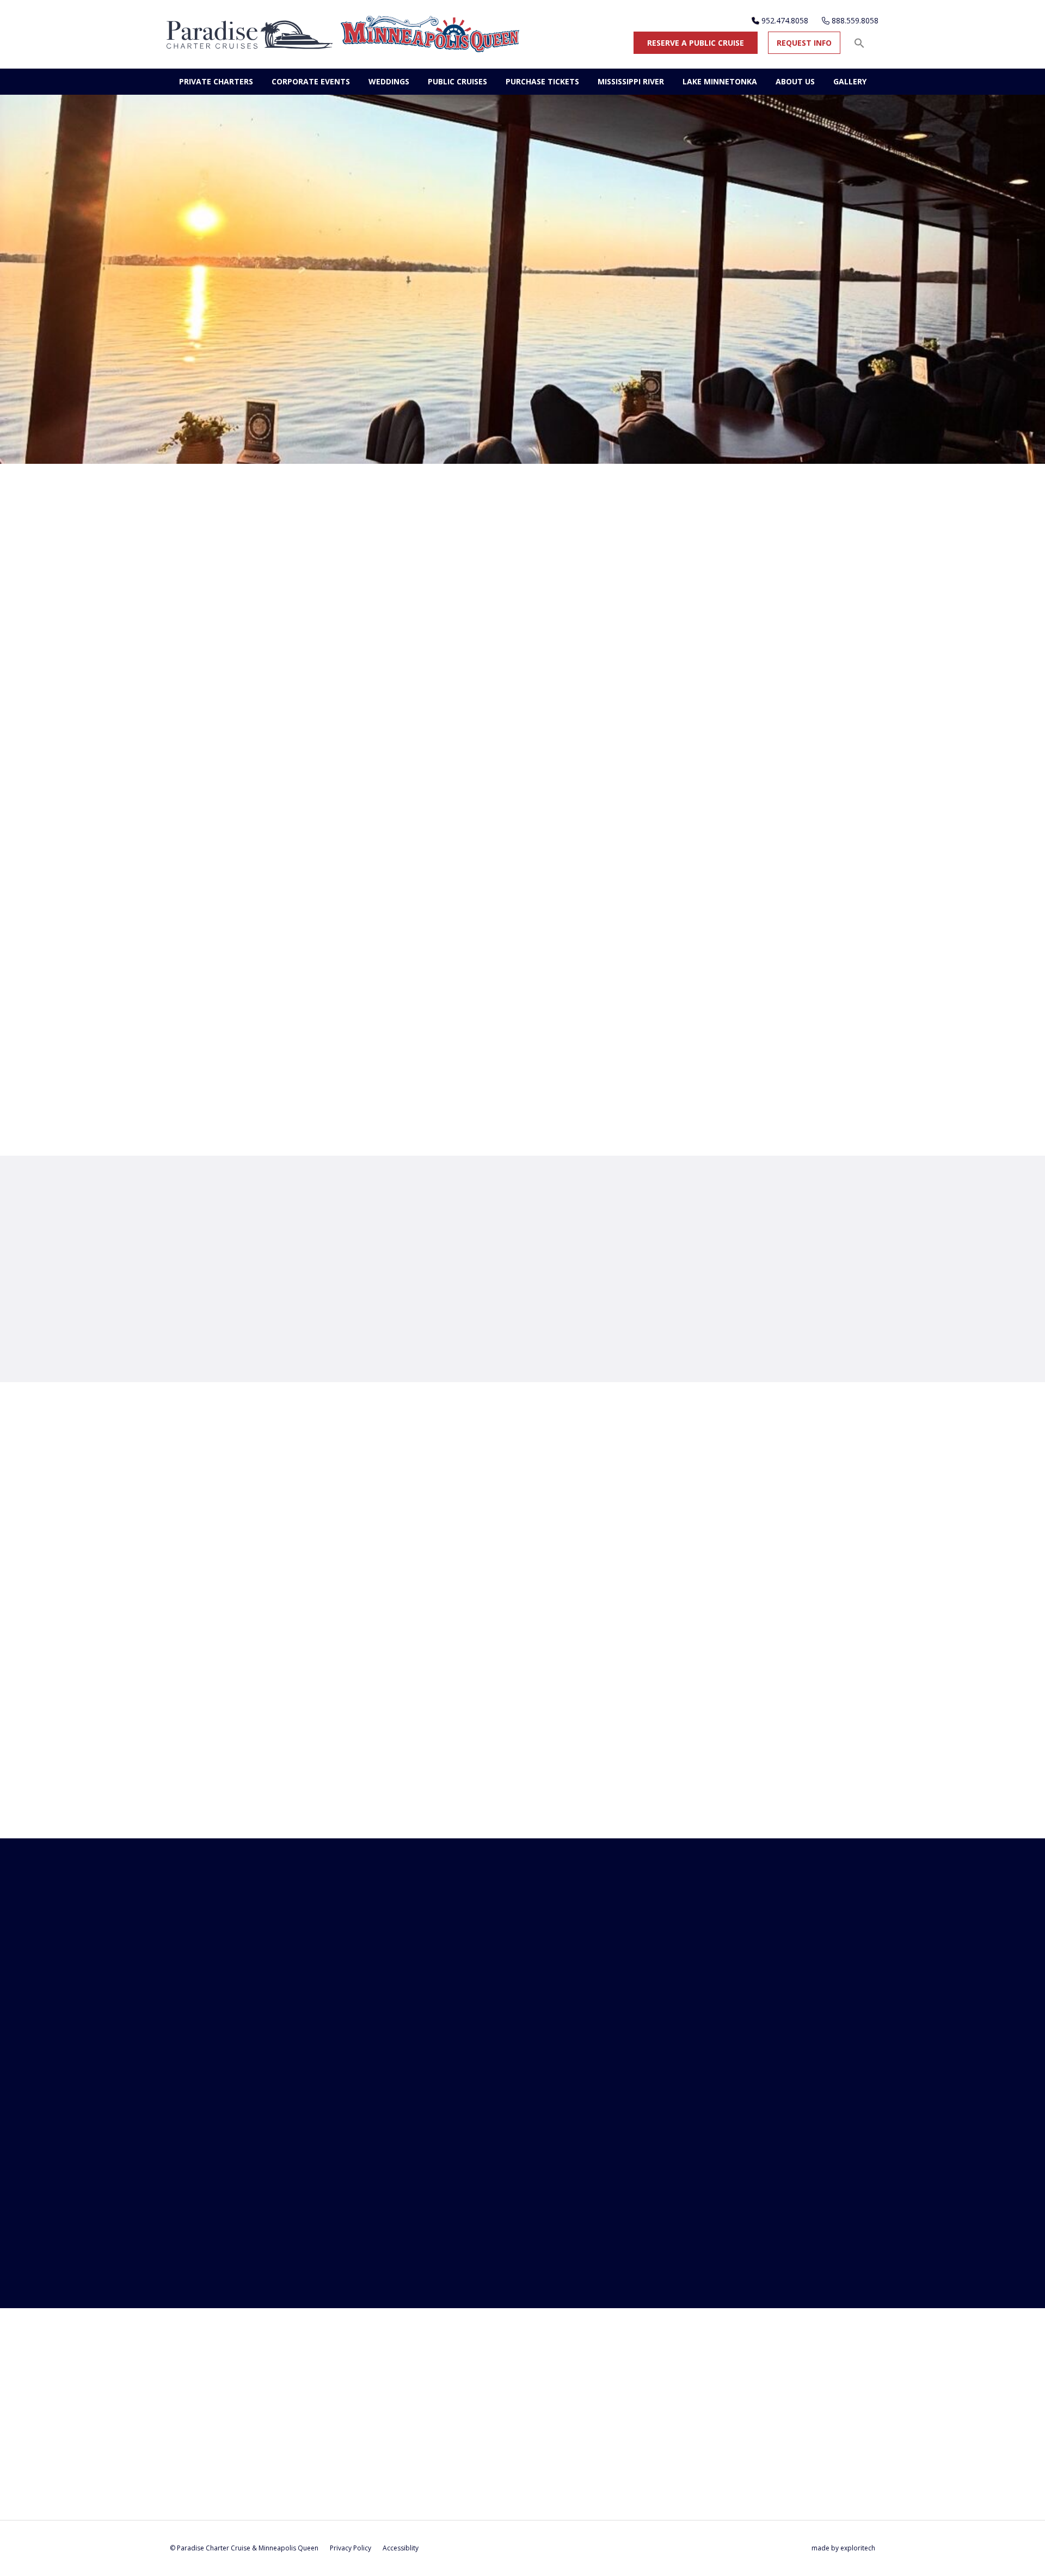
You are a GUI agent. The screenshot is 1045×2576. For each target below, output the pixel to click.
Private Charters (216, 81)
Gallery (850, 81)
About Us (795, 81)
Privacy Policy (351, 2548)
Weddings (389, 81)
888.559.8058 (855, 20)
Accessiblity (401, 2548)
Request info (804, 43)
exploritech (858, 2548)
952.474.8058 (785, 20)
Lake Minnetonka (720, 81)
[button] (859, 43)
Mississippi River (631, 81)
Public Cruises (457, 81)
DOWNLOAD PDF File (250, 809)
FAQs (554, 1344)
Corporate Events (311, 81)
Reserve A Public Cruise (696, 43)
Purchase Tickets (542, 81)
